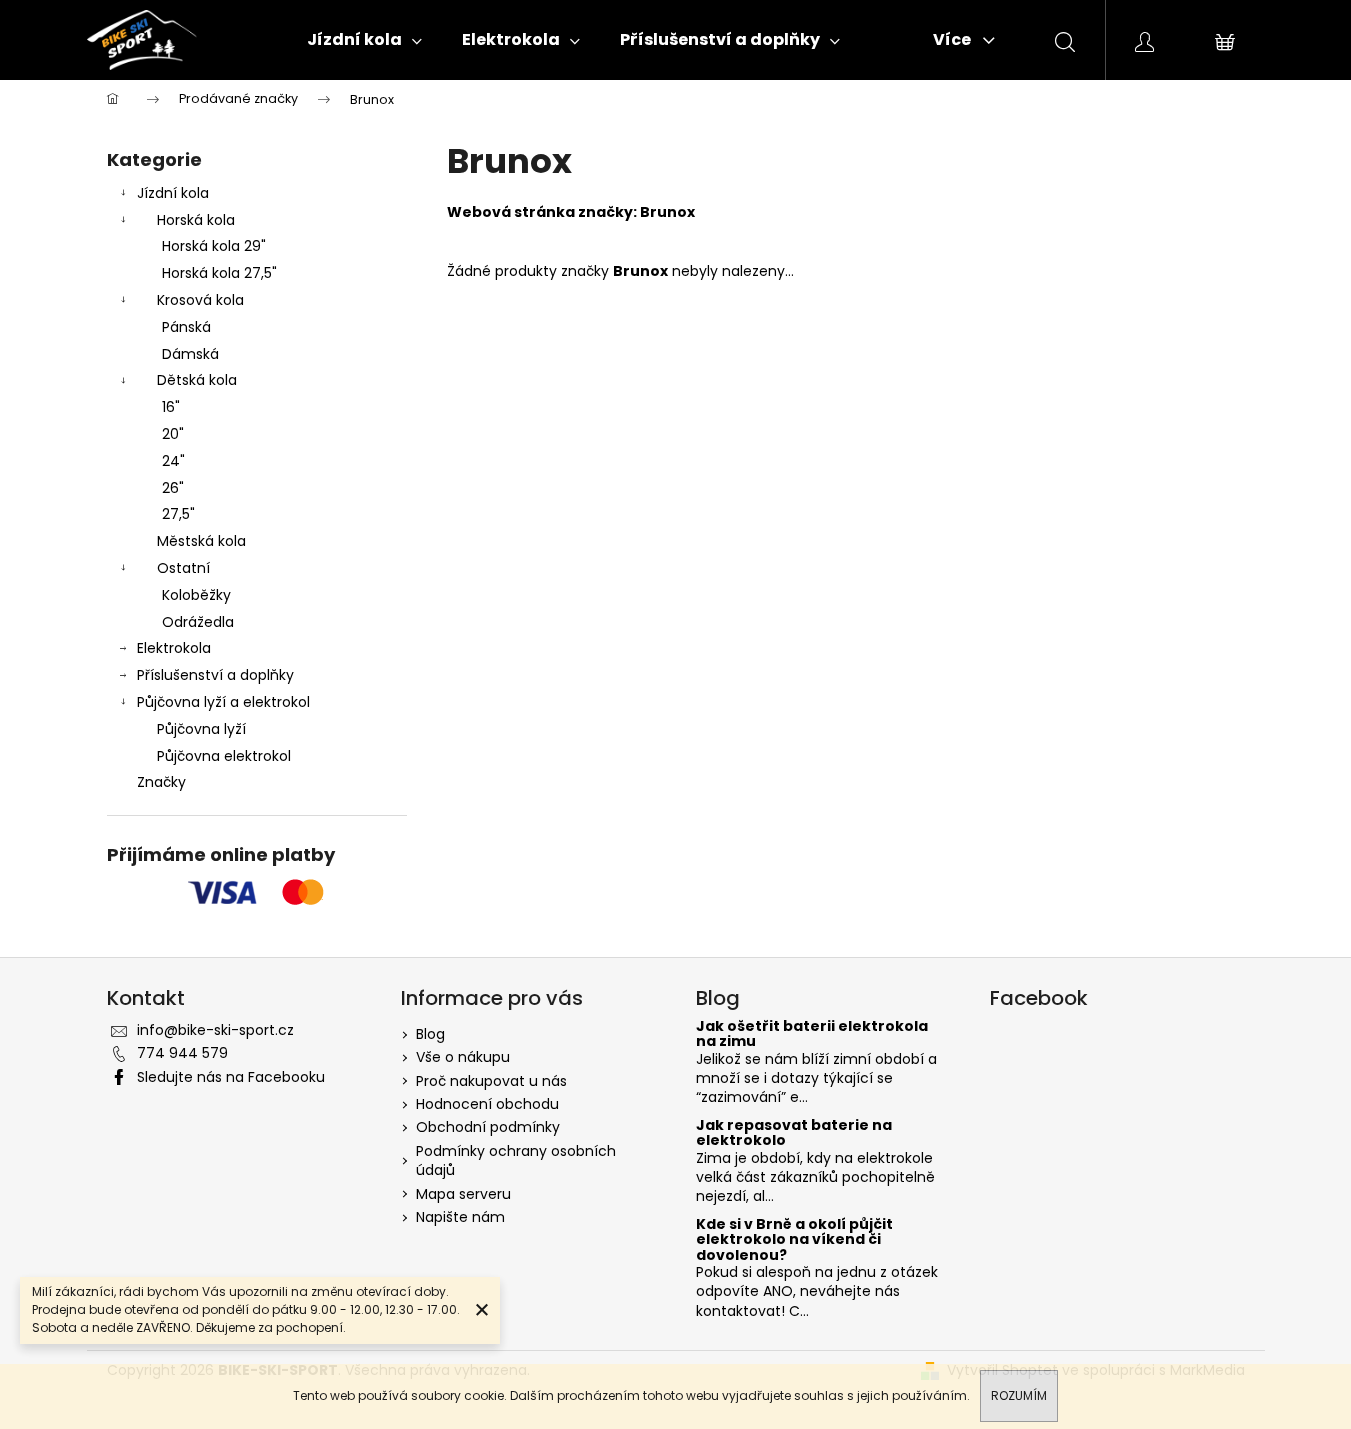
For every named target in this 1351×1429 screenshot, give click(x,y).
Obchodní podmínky (488, 1127)
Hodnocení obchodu (487, 1104)
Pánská (186, 327)
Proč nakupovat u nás (491, 1081)
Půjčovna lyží (201, 729)
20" (173, 434)
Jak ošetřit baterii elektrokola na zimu (812, 1034)
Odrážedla (198, 622)
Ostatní (183, 568)
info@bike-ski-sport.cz (215, 1030)
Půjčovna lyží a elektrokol (223, 702)
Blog (430, 1034)
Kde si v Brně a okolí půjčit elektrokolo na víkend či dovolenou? (794, 1240)
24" (173, 461)
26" (173, 488)
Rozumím (1019, 1395)
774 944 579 (182, 1053)
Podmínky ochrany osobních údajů (516, 1160)
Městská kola (201, 541)
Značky (161, 782)
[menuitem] (364, 40)
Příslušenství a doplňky (215, 675)
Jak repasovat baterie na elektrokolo (794, 1133)
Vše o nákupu (463, 1057)
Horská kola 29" (214, 246)
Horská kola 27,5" (219, 273)
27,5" (178, 514)
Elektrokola (174, 648)
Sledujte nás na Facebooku (231, 1077)
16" (171, 407)
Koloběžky (196, 595)
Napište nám (460, 1217)
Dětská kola (197, 380)
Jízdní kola (173, 193)
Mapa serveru (463, 1194)
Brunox (667, 212)
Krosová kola (200, 300)
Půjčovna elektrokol (224, 756)
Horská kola (196, 220)
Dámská (190, 354)
